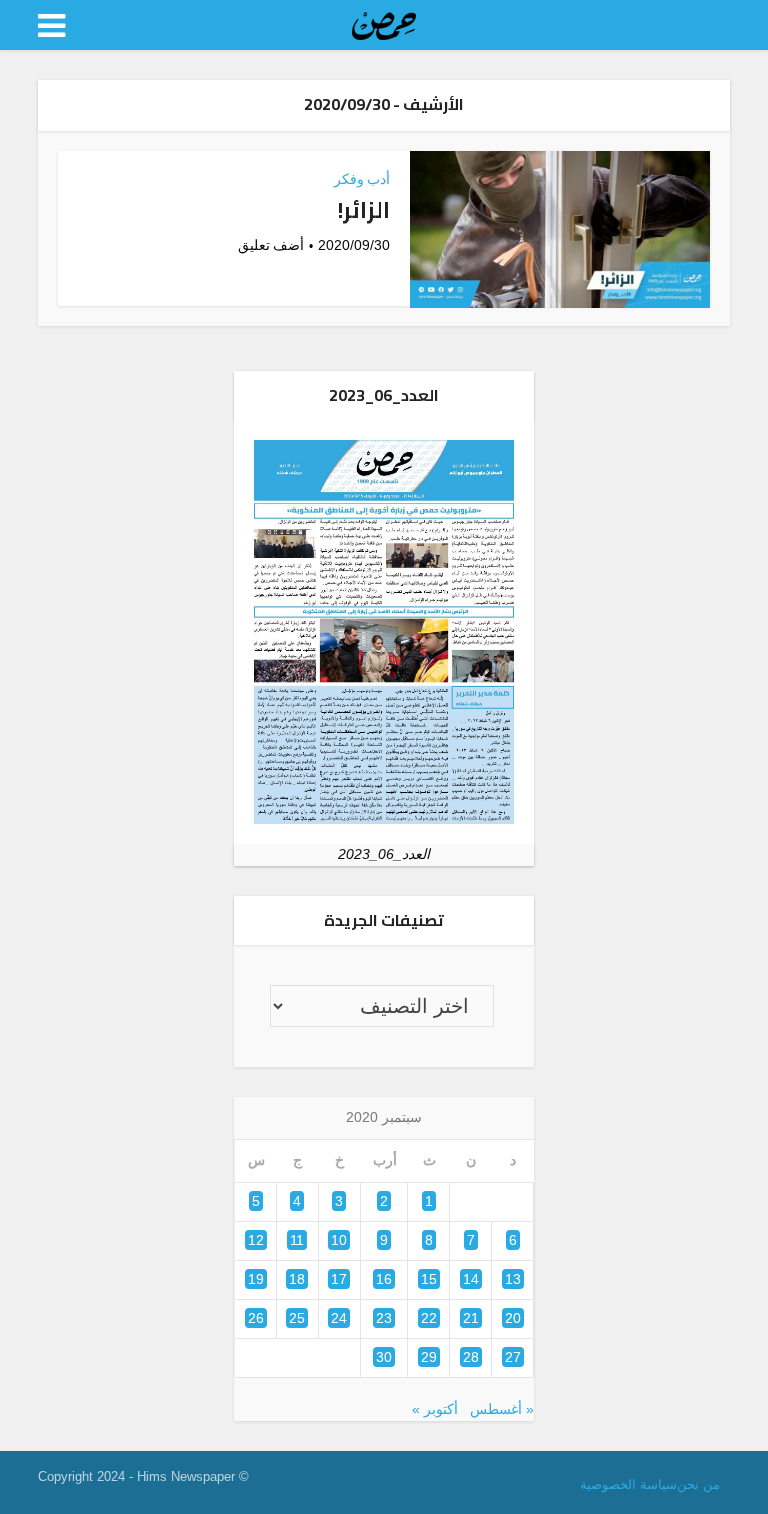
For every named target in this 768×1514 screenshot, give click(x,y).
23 (384, 1318)
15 (429, 1279)
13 (513, 1279)
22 (429, 1318)
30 (384, 1357)
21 (471, 1318)
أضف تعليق (271, 245)
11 (297, 1240)
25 (297, 1318)
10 (339, 1240)
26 (256, 1318)
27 (513, 1357)
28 (471, 1357)
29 (429, 1357)
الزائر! (364, 210)
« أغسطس (502, 1409)
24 (339, 1318)
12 (256, 1240)
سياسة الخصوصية (628, 1484)
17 (339, 1279)
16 (384, 1279)
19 (256, 1279)
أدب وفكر (362, 179)
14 (471, 1279)
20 (513, 1318)
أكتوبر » (435, 1409)
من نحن (698, 1484)
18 (297, 1279)
